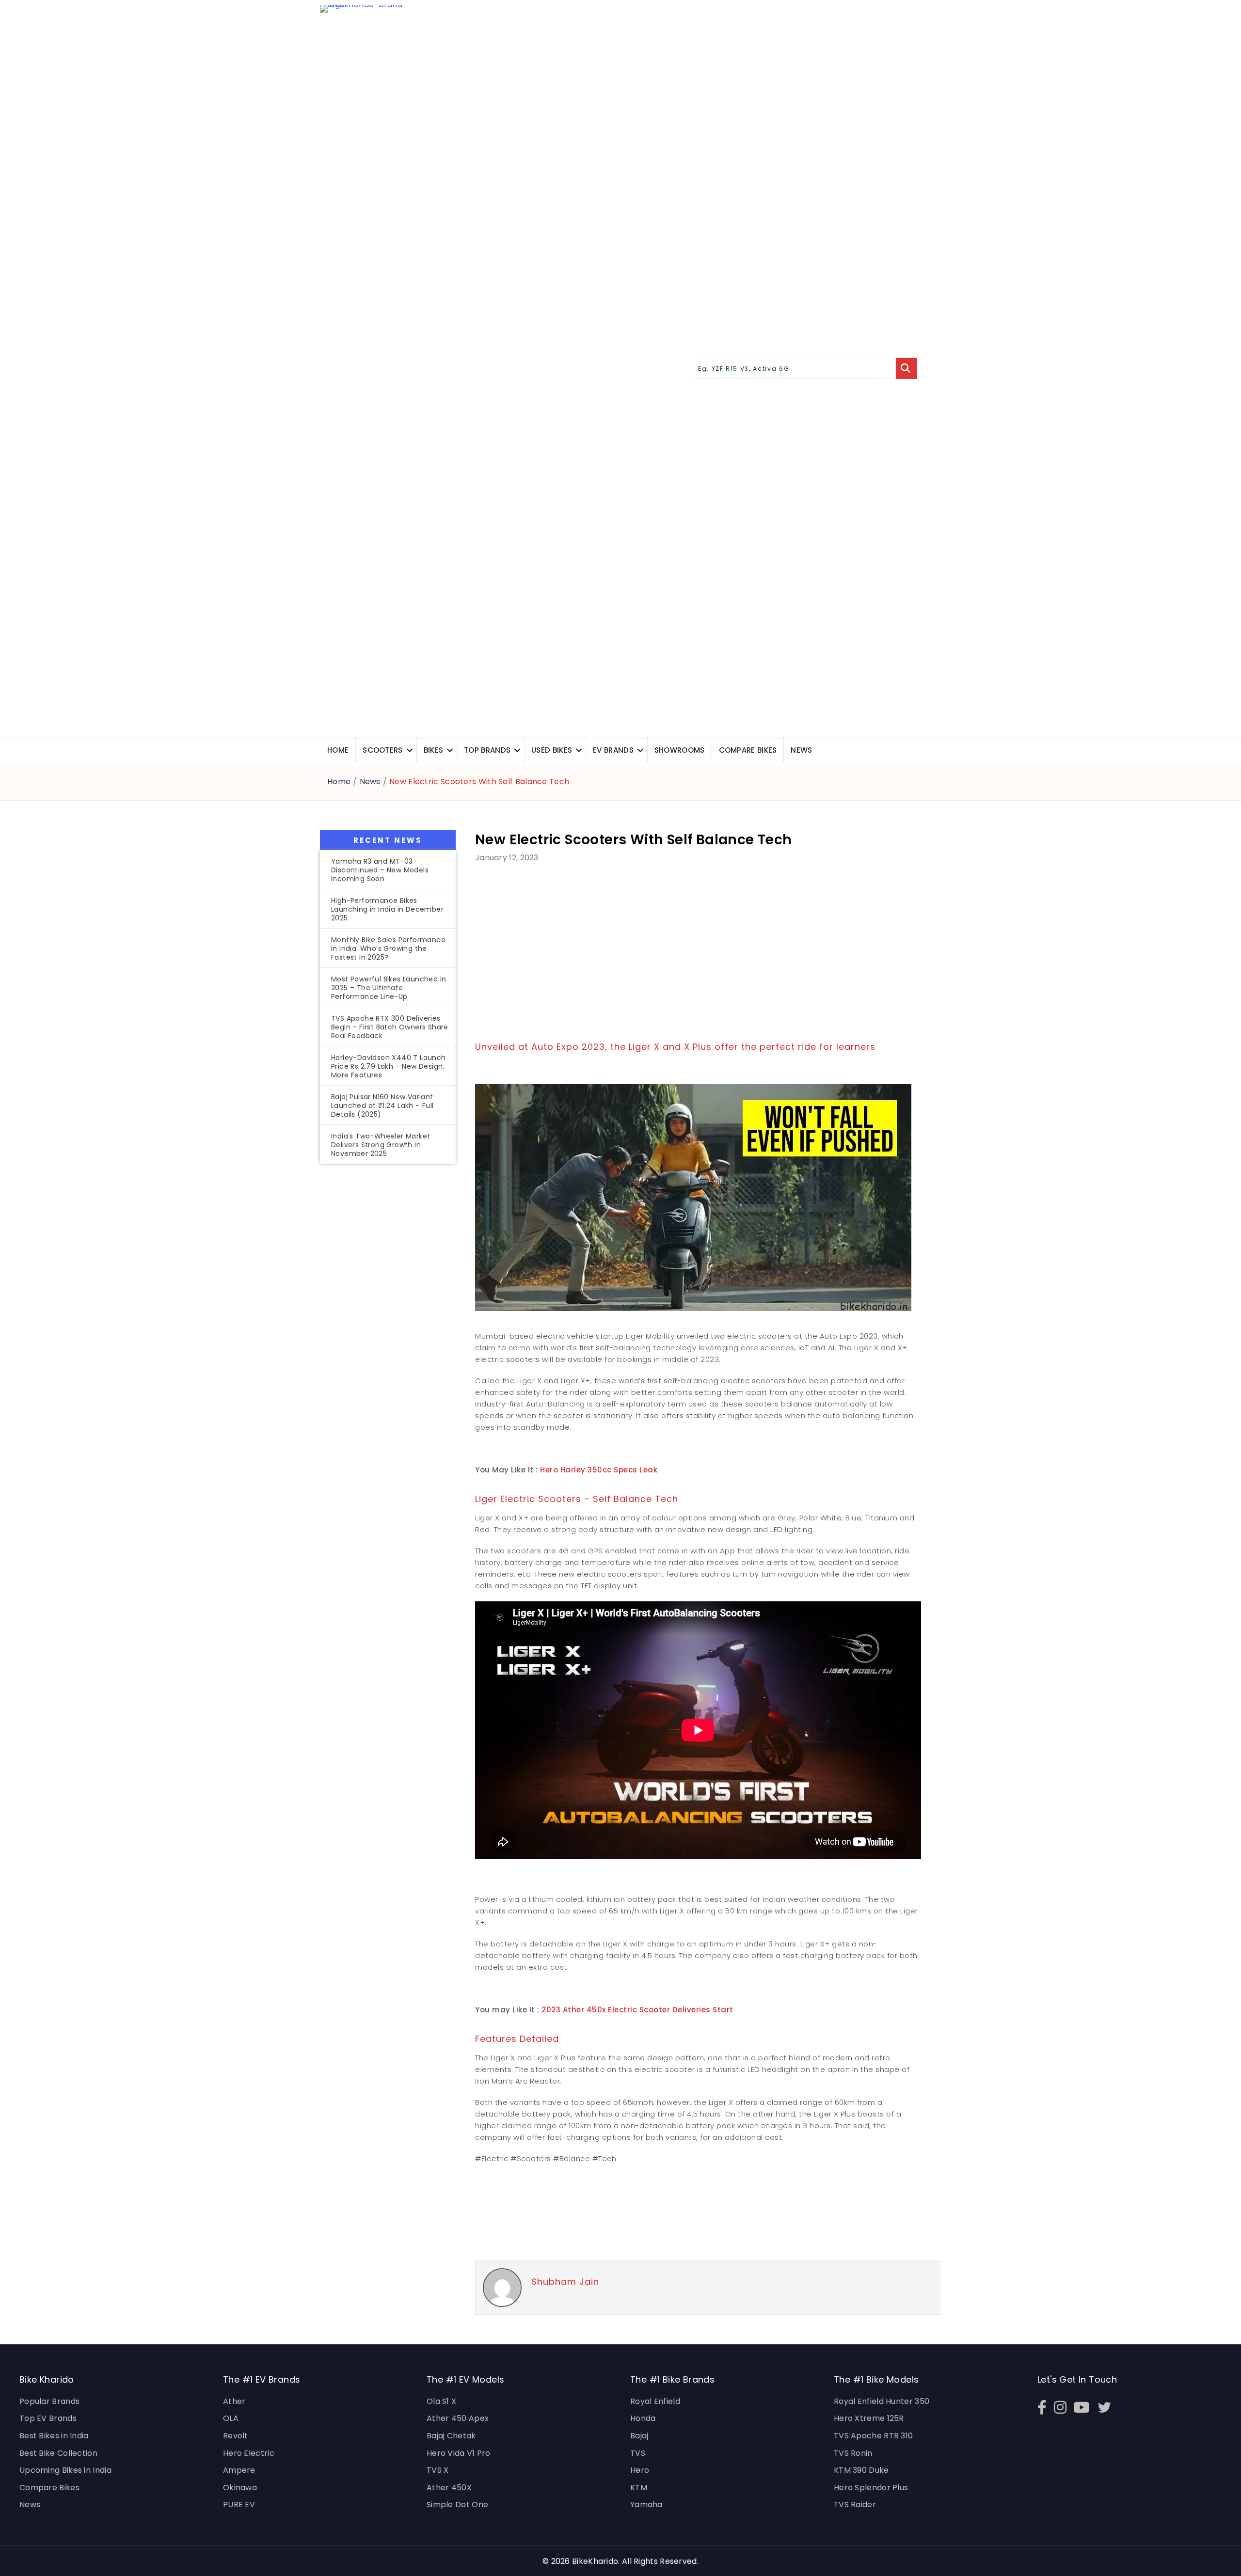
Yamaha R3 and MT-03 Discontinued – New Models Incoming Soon (380, 870)
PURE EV (239, 2505)
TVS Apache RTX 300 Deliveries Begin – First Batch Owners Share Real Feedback (390, 1027)
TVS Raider (855, 2505)
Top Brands (487, 750)
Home (338, 750)
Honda (643, 2418)
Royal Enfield (655, 2401)
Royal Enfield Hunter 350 (882, 2401)
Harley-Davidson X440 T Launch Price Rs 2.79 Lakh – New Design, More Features (389, 1066)
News (801, 750)
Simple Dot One (457, 2505)
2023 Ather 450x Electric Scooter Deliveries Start (637, 2010)
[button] (410, 750)
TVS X (438, 2470)
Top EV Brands (48, 2418)
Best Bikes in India (54, 2436)
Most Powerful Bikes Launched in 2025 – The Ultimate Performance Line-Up (389, 988)
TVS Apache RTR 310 (873, 2436)
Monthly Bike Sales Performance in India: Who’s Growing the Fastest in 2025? (388, 948)
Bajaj (639, 2436)
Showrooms (680, 750)
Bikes (434, 750)
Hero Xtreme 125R (869, 2418)
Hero (640, 2470)
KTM (639, 2488)
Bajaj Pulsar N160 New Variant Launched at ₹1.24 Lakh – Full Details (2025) (382, 1106)
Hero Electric (249, 2453)
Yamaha (646, 2505)
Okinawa (240, 2488)
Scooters (382, 750)
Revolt (236, 2436)
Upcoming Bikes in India (65, 2470)
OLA (231, 2418)
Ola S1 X (441, 2401)
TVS (638, 2453)
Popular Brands (49, 2401)
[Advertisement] (388, 1332)
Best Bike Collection (58, 2453)
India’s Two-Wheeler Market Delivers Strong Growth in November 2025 (381, 1145)
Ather (234, 2401)
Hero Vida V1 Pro (459, 2453)
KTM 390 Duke (861, 2470)
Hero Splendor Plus (871, 2488)
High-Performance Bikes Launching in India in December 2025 (387, 909)
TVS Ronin (853, 2453)
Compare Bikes (49, 2488)
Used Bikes (552, 750)
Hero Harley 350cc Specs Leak (599, 1470)
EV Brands (613, 750)
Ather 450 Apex (458, 2418)
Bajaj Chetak (451, 2436)
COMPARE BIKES (748, 750)
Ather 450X (449, 2488)
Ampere (239, 2470)
